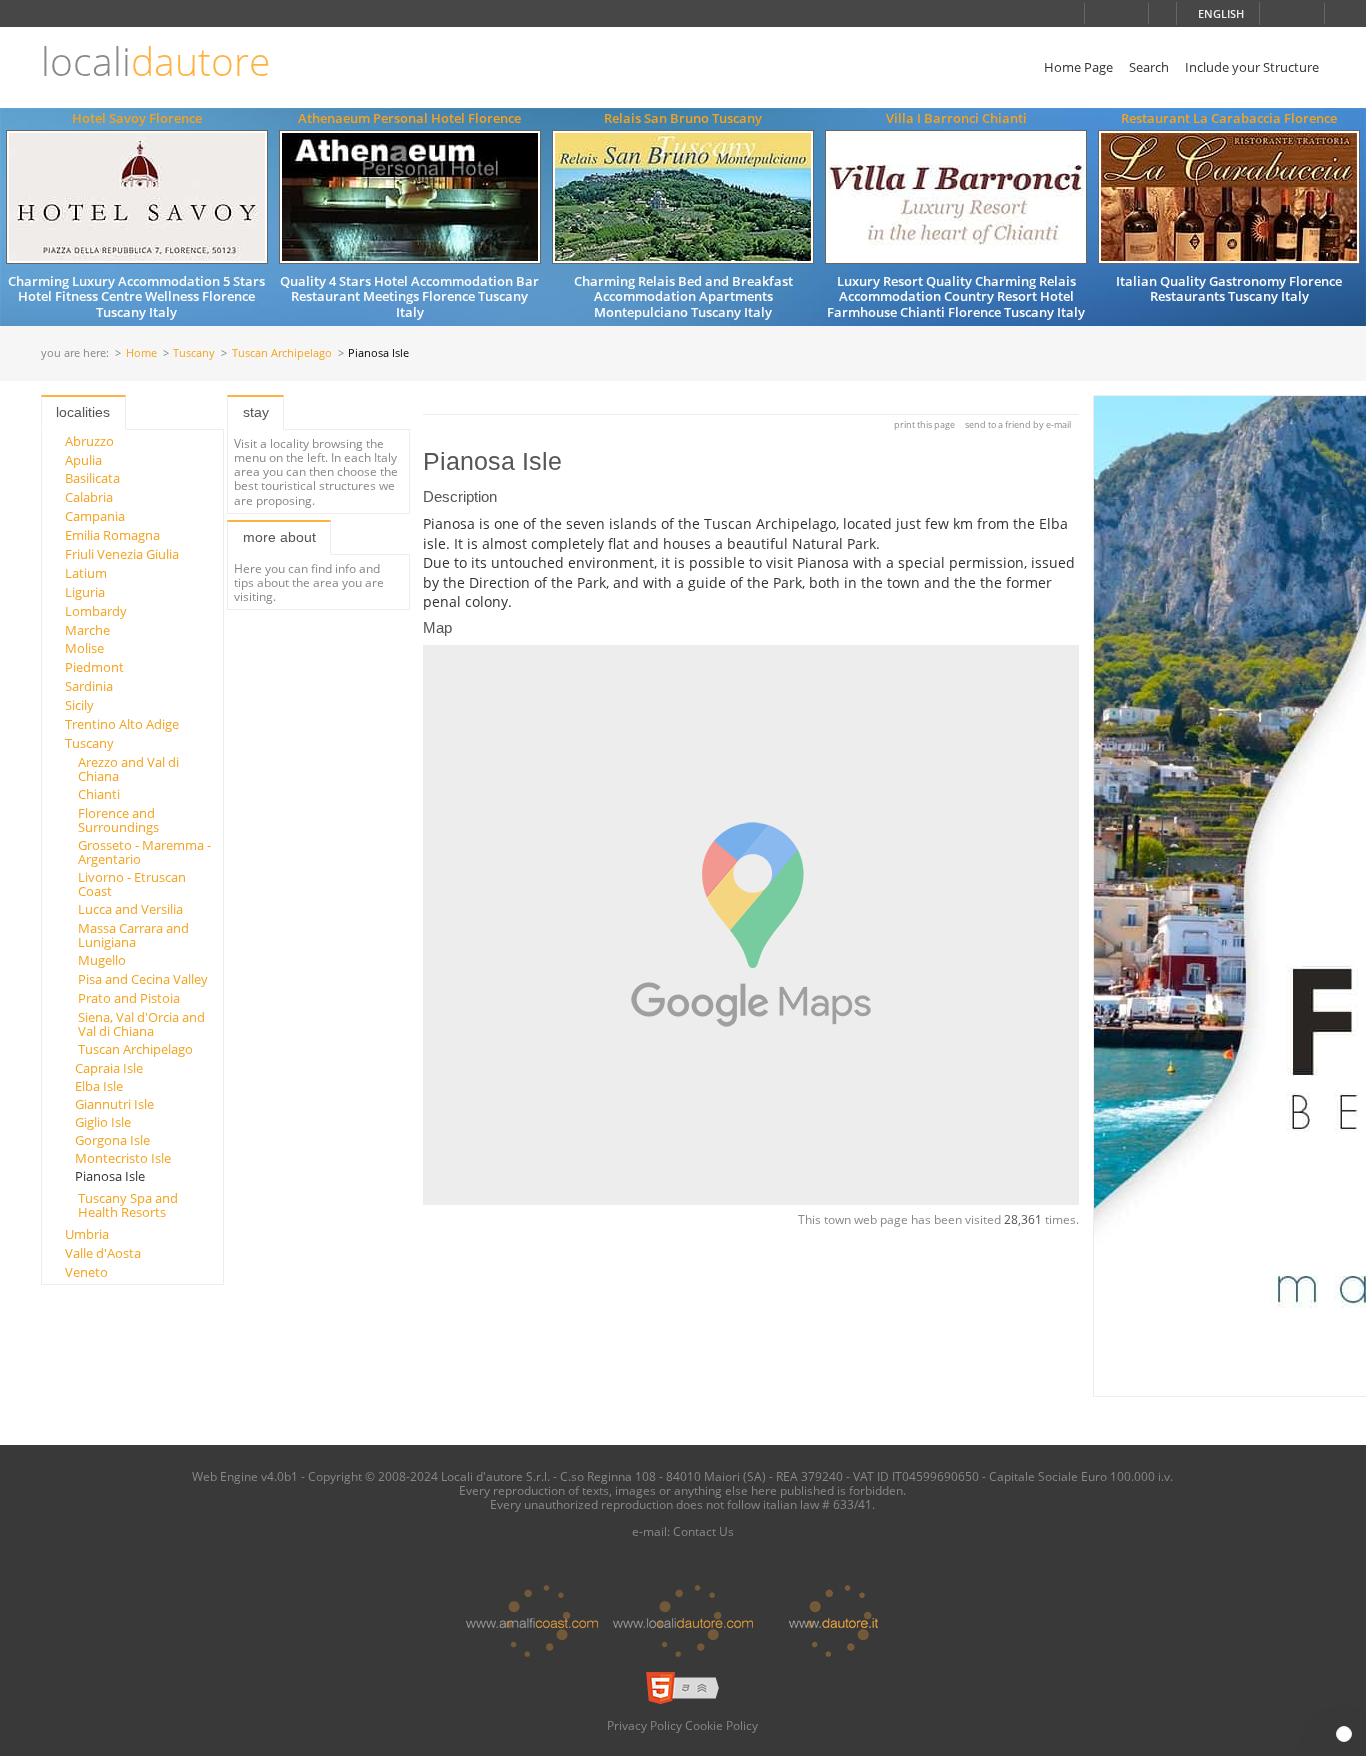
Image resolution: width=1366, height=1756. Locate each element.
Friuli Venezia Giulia (122, 554)
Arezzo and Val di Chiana (128, 769)
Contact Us (703, 1531)
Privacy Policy (644, 1725)
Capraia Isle (109, 1068)
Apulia (83, 460)
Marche (87, 630)
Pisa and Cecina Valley (143, 979)
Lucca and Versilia (130, 909)
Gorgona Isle (112, 1140)
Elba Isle (99, 1086)
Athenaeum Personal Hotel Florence (409, 118)
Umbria (87, 1234)
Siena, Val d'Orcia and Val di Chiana (141, 1024)
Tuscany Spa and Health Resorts (128, 1205)
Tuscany (194, 353)
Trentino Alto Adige (122, 724)
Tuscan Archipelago (282, 353)
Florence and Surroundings (118, 820)
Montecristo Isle (123, 1158)
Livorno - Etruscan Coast (132, 884)
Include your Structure (1252, 67)
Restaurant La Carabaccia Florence (1229, 118)
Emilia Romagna (112, 535)
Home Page (1078, 67)
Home (141, 353)
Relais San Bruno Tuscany (683, 118)
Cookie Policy (721, 1725)
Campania (95, 516)
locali (155, 61)
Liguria (85, 592)
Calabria (89, 497)
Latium (86, 573)
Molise (84, 648)
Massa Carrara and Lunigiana (133, 935)
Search (1149, 67)
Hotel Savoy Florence (137, 118)
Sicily (79, 705)
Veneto (86, 1272)
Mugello (102, 960)
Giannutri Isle (114, 1104)
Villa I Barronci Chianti (956, 118)
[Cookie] (1344, 1734)
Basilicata (92, 478)
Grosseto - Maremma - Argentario (144, 852)
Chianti (99, 794)
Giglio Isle (103, 1122)
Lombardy (96, 611)
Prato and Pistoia (129, 998)
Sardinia (89, 686)
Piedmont (94, 667)
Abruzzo (89, 441)
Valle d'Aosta (103, 1253)
